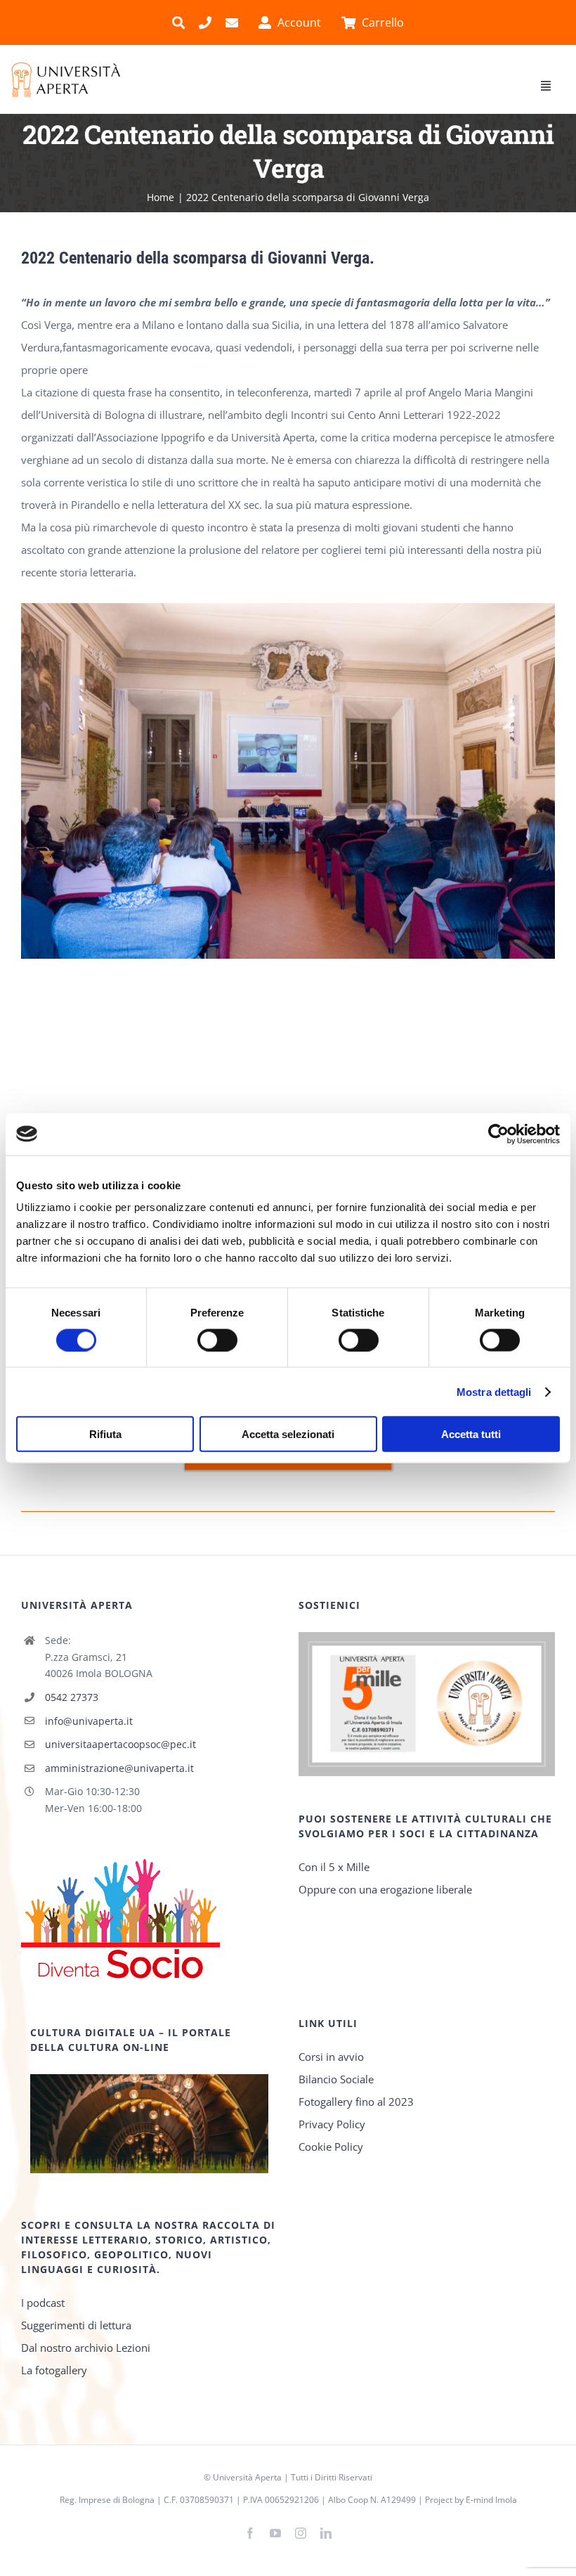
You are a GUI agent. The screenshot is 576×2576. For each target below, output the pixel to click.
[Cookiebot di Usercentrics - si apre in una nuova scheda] (498, 1134)
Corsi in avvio (331, 2057)
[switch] (217, 1340)
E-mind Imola (491, 2500)
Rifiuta (105, 1434)
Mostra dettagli (494, 1391)
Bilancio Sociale (336, 2079)
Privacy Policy (332, 2124)
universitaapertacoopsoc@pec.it (120, 1744)
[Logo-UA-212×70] (66, 66)
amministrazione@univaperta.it (119, 1768)
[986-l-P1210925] (288, 610)
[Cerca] (178, 22)
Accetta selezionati (288, 1434)
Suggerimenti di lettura (76, 2325)
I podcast (43, 2303)
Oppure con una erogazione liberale (385, 1889)
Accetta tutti (471, 1434)
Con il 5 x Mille (334, 1867)
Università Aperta (247, 2477)
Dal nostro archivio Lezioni (86, 2348)
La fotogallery (54, 2370)
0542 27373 (72, 1697)
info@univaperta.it (89, 1721)
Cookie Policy (331, 2147)
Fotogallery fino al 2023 (356, 2102)
